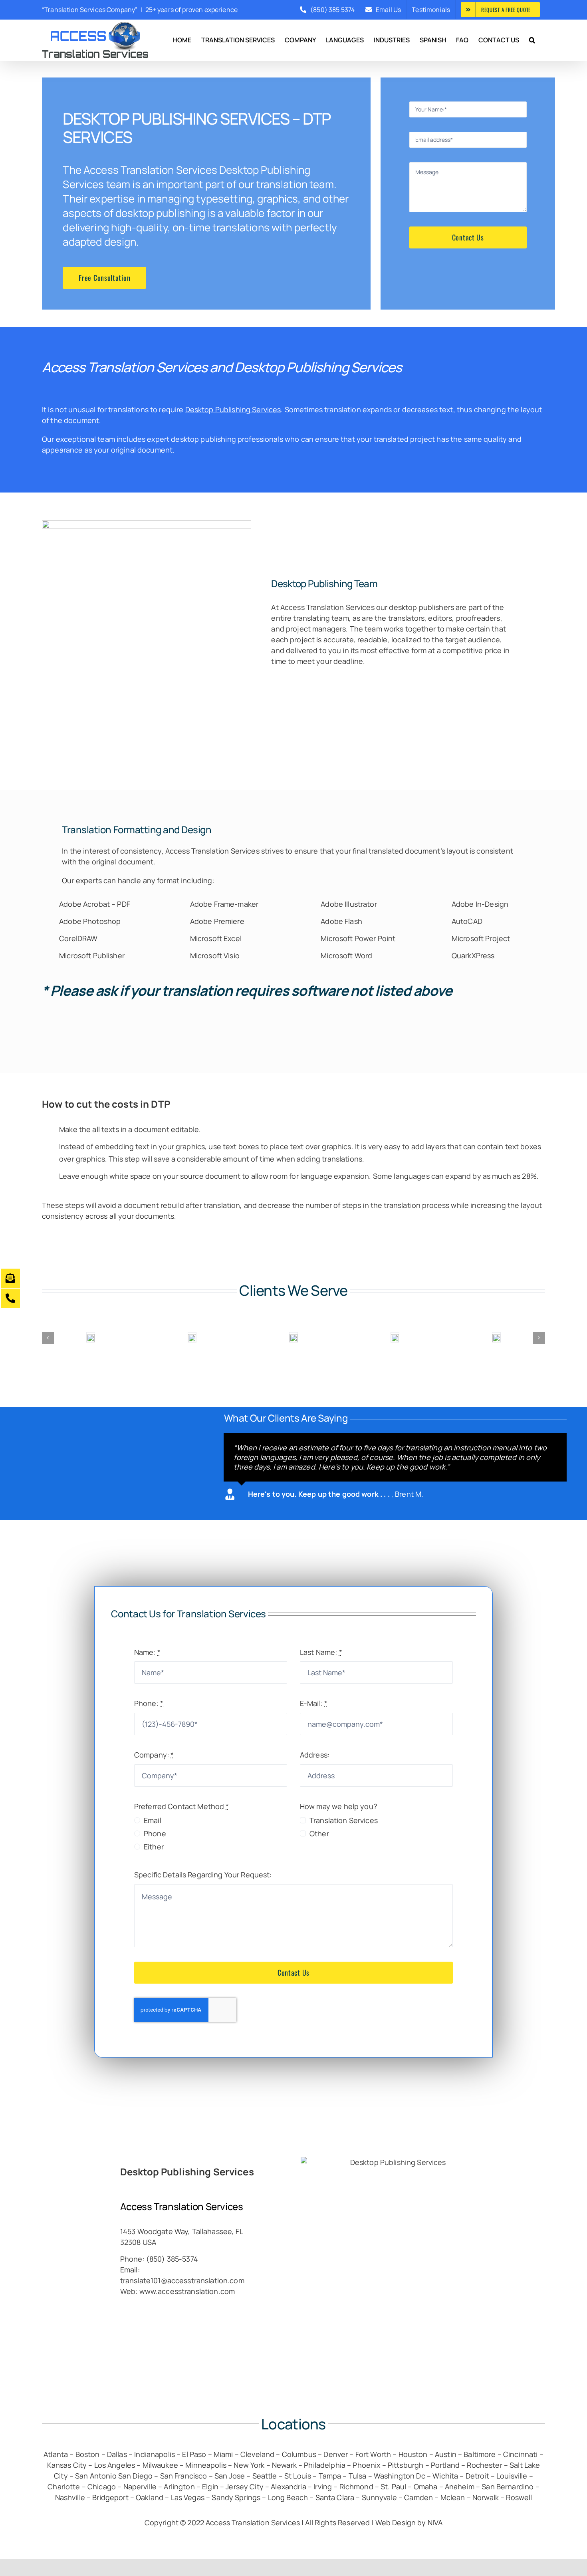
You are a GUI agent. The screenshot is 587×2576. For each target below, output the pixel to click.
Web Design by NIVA (409, 2522)
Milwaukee (160, 2465)
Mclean (453, 2497)
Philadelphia (325, 2465)
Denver (336, 2454)
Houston (413, 2454)
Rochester (484, 2465)
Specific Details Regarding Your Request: (203, 1875)
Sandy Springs (236, 2497)
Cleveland (257, 2454)
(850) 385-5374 (172, 2259)
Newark (284, 2465)
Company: (154, 1755)
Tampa (330, 2476)
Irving (323, 2487)
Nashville (70, 2497)
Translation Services (225, 851)
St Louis (298, 2476)
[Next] (539, 1338)
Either (154, 1847)
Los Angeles (115, 2465)
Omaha (426, 2487)
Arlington (179, 2487)
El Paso (194, 2454)
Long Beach (288, 2497)
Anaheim (460, 2487)
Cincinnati (520, 2454)
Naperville (140, 2487)
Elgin (210, 2487)
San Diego (135, 2476)
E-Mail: (314, 1703)
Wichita (445, 2476)
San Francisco (184, 2476)
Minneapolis (206, 2465)
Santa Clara (336, 2497)
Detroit (477, 2476)
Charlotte (64, 2487)
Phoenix (366, 2465)
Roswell (519, 2497)
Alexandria (289, 2487)
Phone (155, 1833)
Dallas (117, 2454)
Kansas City (67, 2465)
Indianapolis (155, 2454)
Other (319, 1833)
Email (153, 1820)
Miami (223, 2454)
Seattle (265, 2476)
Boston (88, 2454)
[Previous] (48, 1338)
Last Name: (321, 1652)
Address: (315, 1755)
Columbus (299, 2454)
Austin (446, 2454)
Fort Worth (373, 2454)
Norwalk (486, 2497)
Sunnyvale (379, 2497)
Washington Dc (400, 2476)
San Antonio (96, 2476)
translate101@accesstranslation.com (182, 2280)
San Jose (230, 2476)
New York (249, 2465)
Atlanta (56, 2454)
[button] (532, 40)
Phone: (149, 1703)
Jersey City (245, 2487)
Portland (445, 2465)
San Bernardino (508, 2487)
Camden (418, 2497)
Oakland (150, 2497)
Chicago (102, 2487)
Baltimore (480, 2454)
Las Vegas (188, 2497)
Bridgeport (110, 2497)
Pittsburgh (406, 2465)
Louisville (512, 2476)
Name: (147, 1652)
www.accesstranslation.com (187, 2291)
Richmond (356, 2487)
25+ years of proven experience (191, 10)
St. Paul (393, 2487)
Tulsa (358, 2476)
